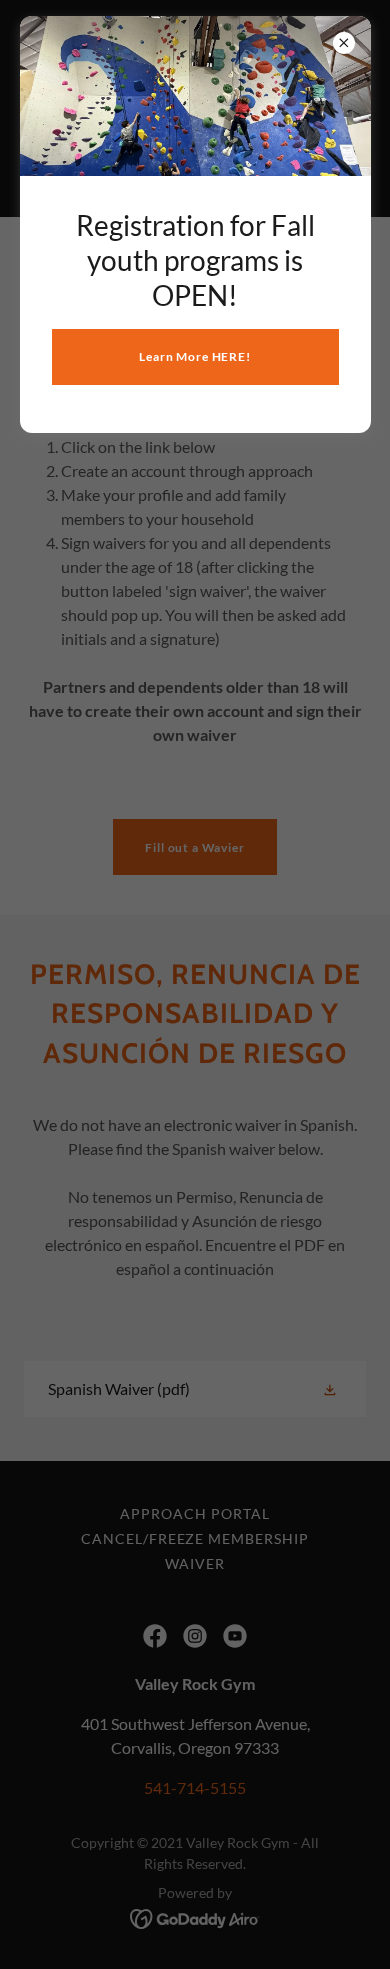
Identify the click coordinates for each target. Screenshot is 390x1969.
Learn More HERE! (195, 356)
